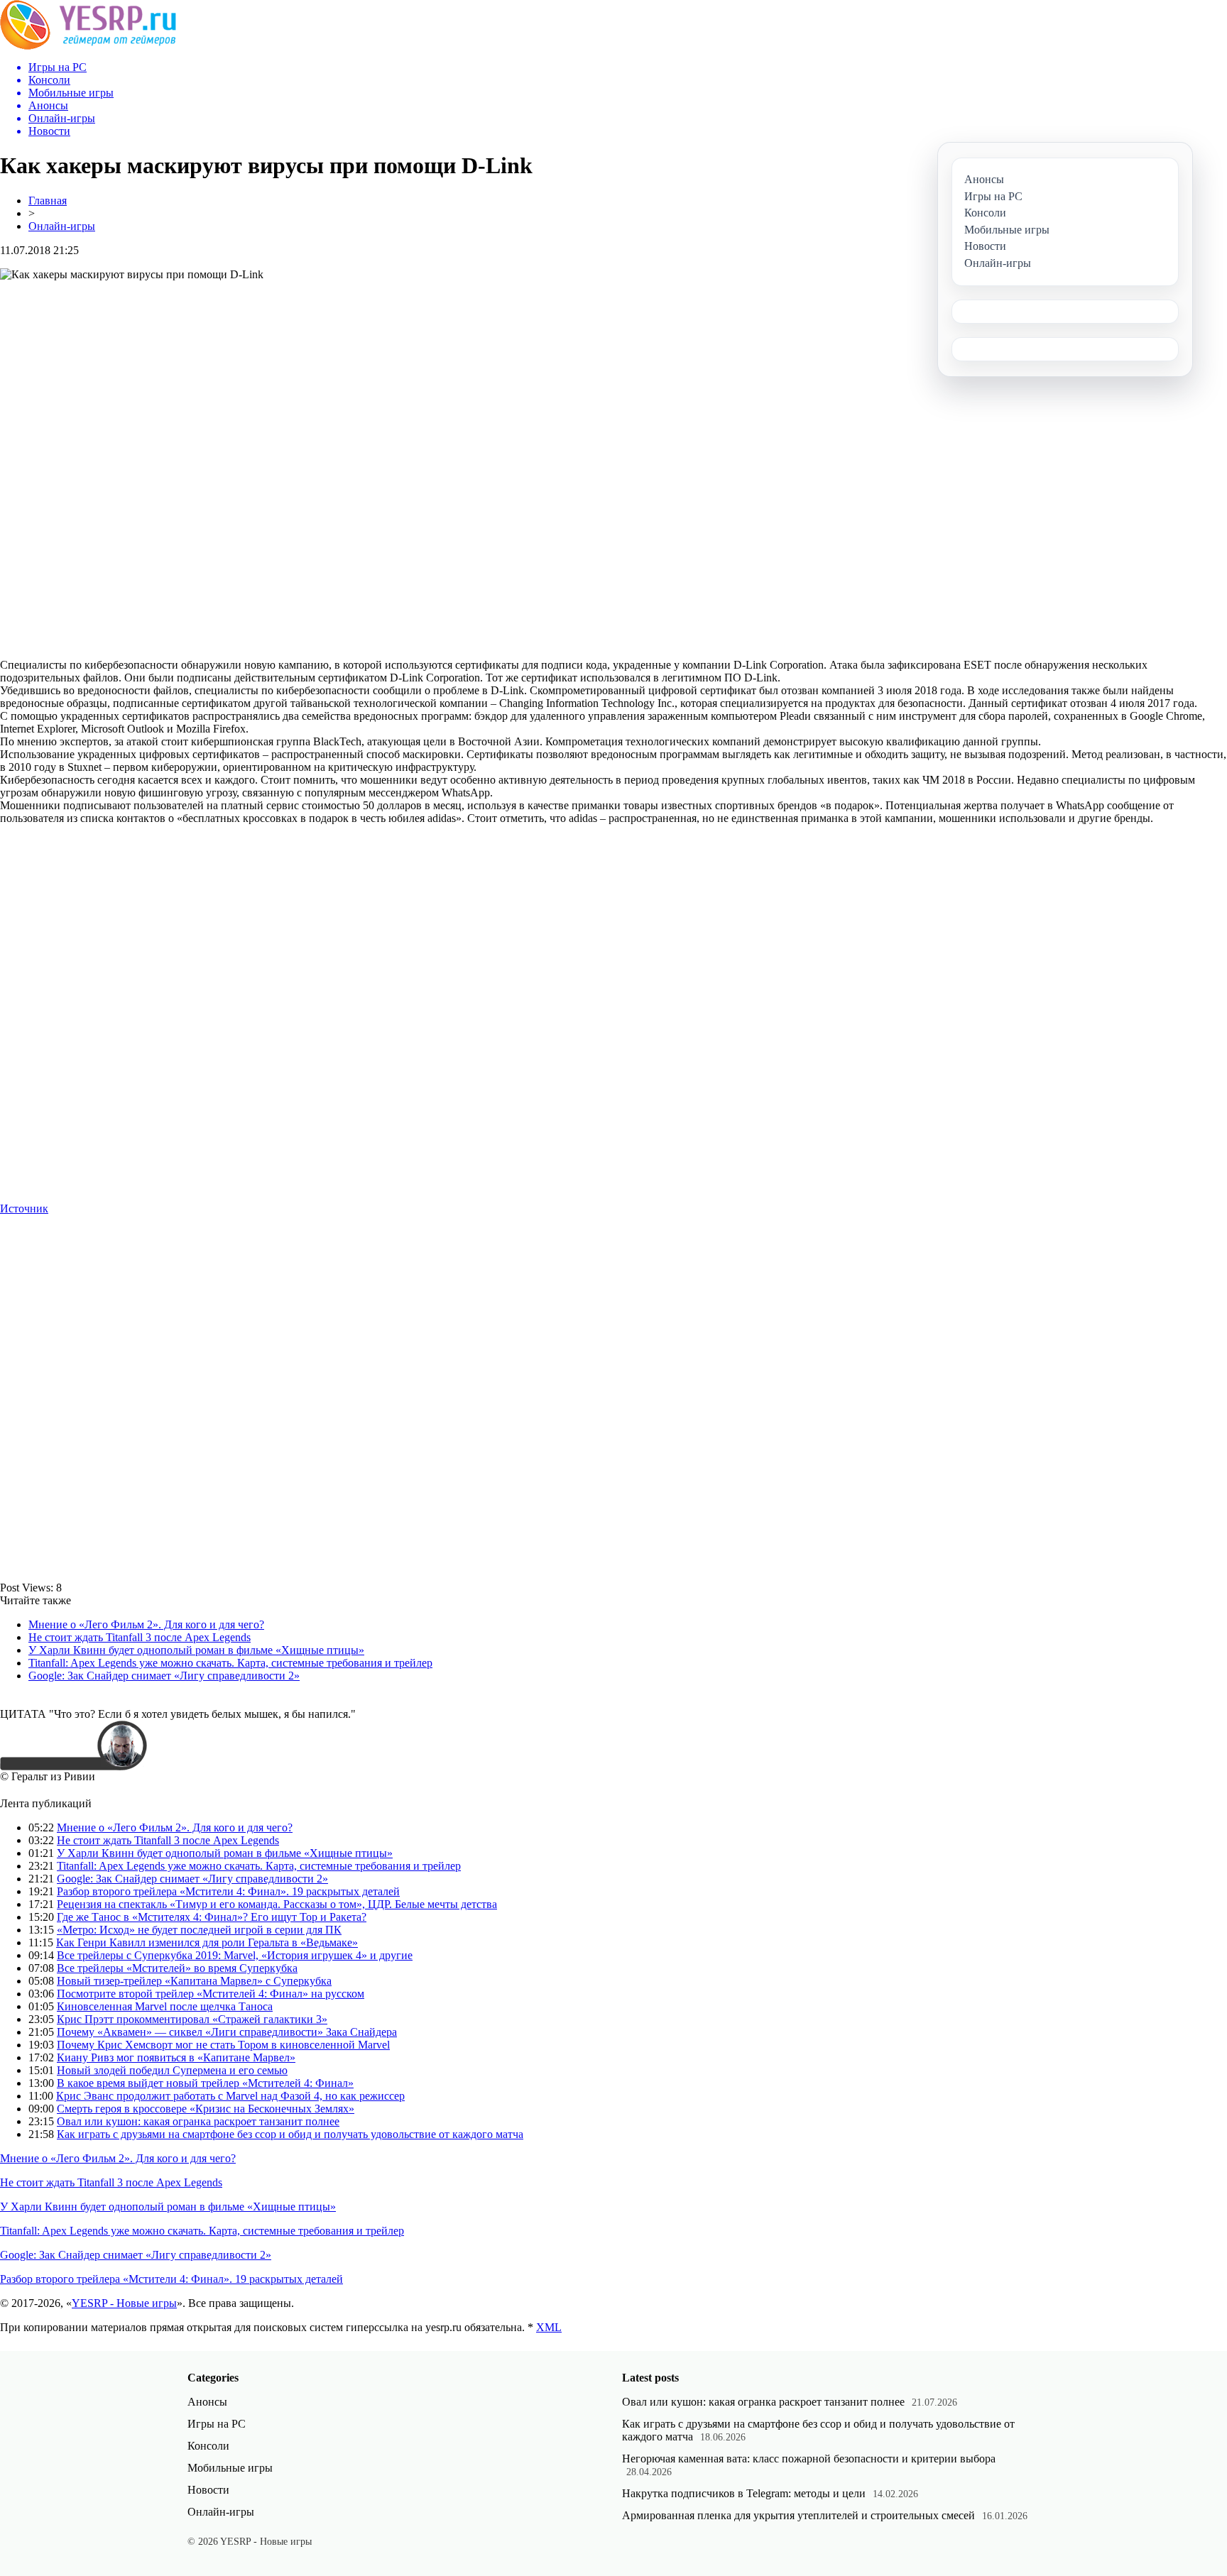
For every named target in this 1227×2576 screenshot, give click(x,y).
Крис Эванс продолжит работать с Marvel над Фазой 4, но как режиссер (230, 2096)
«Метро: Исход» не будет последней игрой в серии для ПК (199, 1930)
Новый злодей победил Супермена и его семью (172, 2070)
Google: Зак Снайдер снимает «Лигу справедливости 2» (164, 1676)
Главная (48, 201)
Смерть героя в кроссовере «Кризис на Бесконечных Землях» (206, 2109)
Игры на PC (217, 2424)
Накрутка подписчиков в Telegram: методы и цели (744, 2493)
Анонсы (207, 2402)
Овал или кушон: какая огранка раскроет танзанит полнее (198, 2121)
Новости (208, 2490)
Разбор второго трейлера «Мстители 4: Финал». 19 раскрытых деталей (228, 1891)
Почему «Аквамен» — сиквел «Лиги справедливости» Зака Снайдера (227, 2032)
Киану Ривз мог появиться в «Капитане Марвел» (176, 2057)
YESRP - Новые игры (124, 2303)
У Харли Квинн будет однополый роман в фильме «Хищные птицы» (196, 1650)
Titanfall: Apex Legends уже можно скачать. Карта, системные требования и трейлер (230, 1663)
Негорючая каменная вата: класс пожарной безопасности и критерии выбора (809, 2459)
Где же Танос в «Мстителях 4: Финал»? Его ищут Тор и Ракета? (212, 1917)
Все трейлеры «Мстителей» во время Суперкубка (177, 1968)
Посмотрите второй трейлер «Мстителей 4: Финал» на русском (211, 1994)
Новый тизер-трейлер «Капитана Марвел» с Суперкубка (194, 1981)
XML (549, 2327)
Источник (24, 1208)
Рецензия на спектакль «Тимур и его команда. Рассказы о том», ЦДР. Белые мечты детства (277, 1904)
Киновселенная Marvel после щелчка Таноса (165, 2006)
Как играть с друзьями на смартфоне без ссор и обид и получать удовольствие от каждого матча (290, 2134)
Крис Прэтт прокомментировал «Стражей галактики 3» (192, 2019)
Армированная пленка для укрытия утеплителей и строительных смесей (798, 2515)
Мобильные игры (230, 2468)
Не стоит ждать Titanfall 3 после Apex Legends (140, 1637)
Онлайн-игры (62, 226)
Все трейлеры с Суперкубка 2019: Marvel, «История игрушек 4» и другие (235, 1955)
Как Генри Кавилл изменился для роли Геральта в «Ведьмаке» (207, 1942)
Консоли (208, 2446)
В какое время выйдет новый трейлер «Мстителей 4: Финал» (205, 2083)
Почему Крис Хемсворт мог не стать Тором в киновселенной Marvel (223, 2045)
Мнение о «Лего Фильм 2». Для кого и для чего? (146, 1624)
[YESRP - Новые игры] (88, 46)
